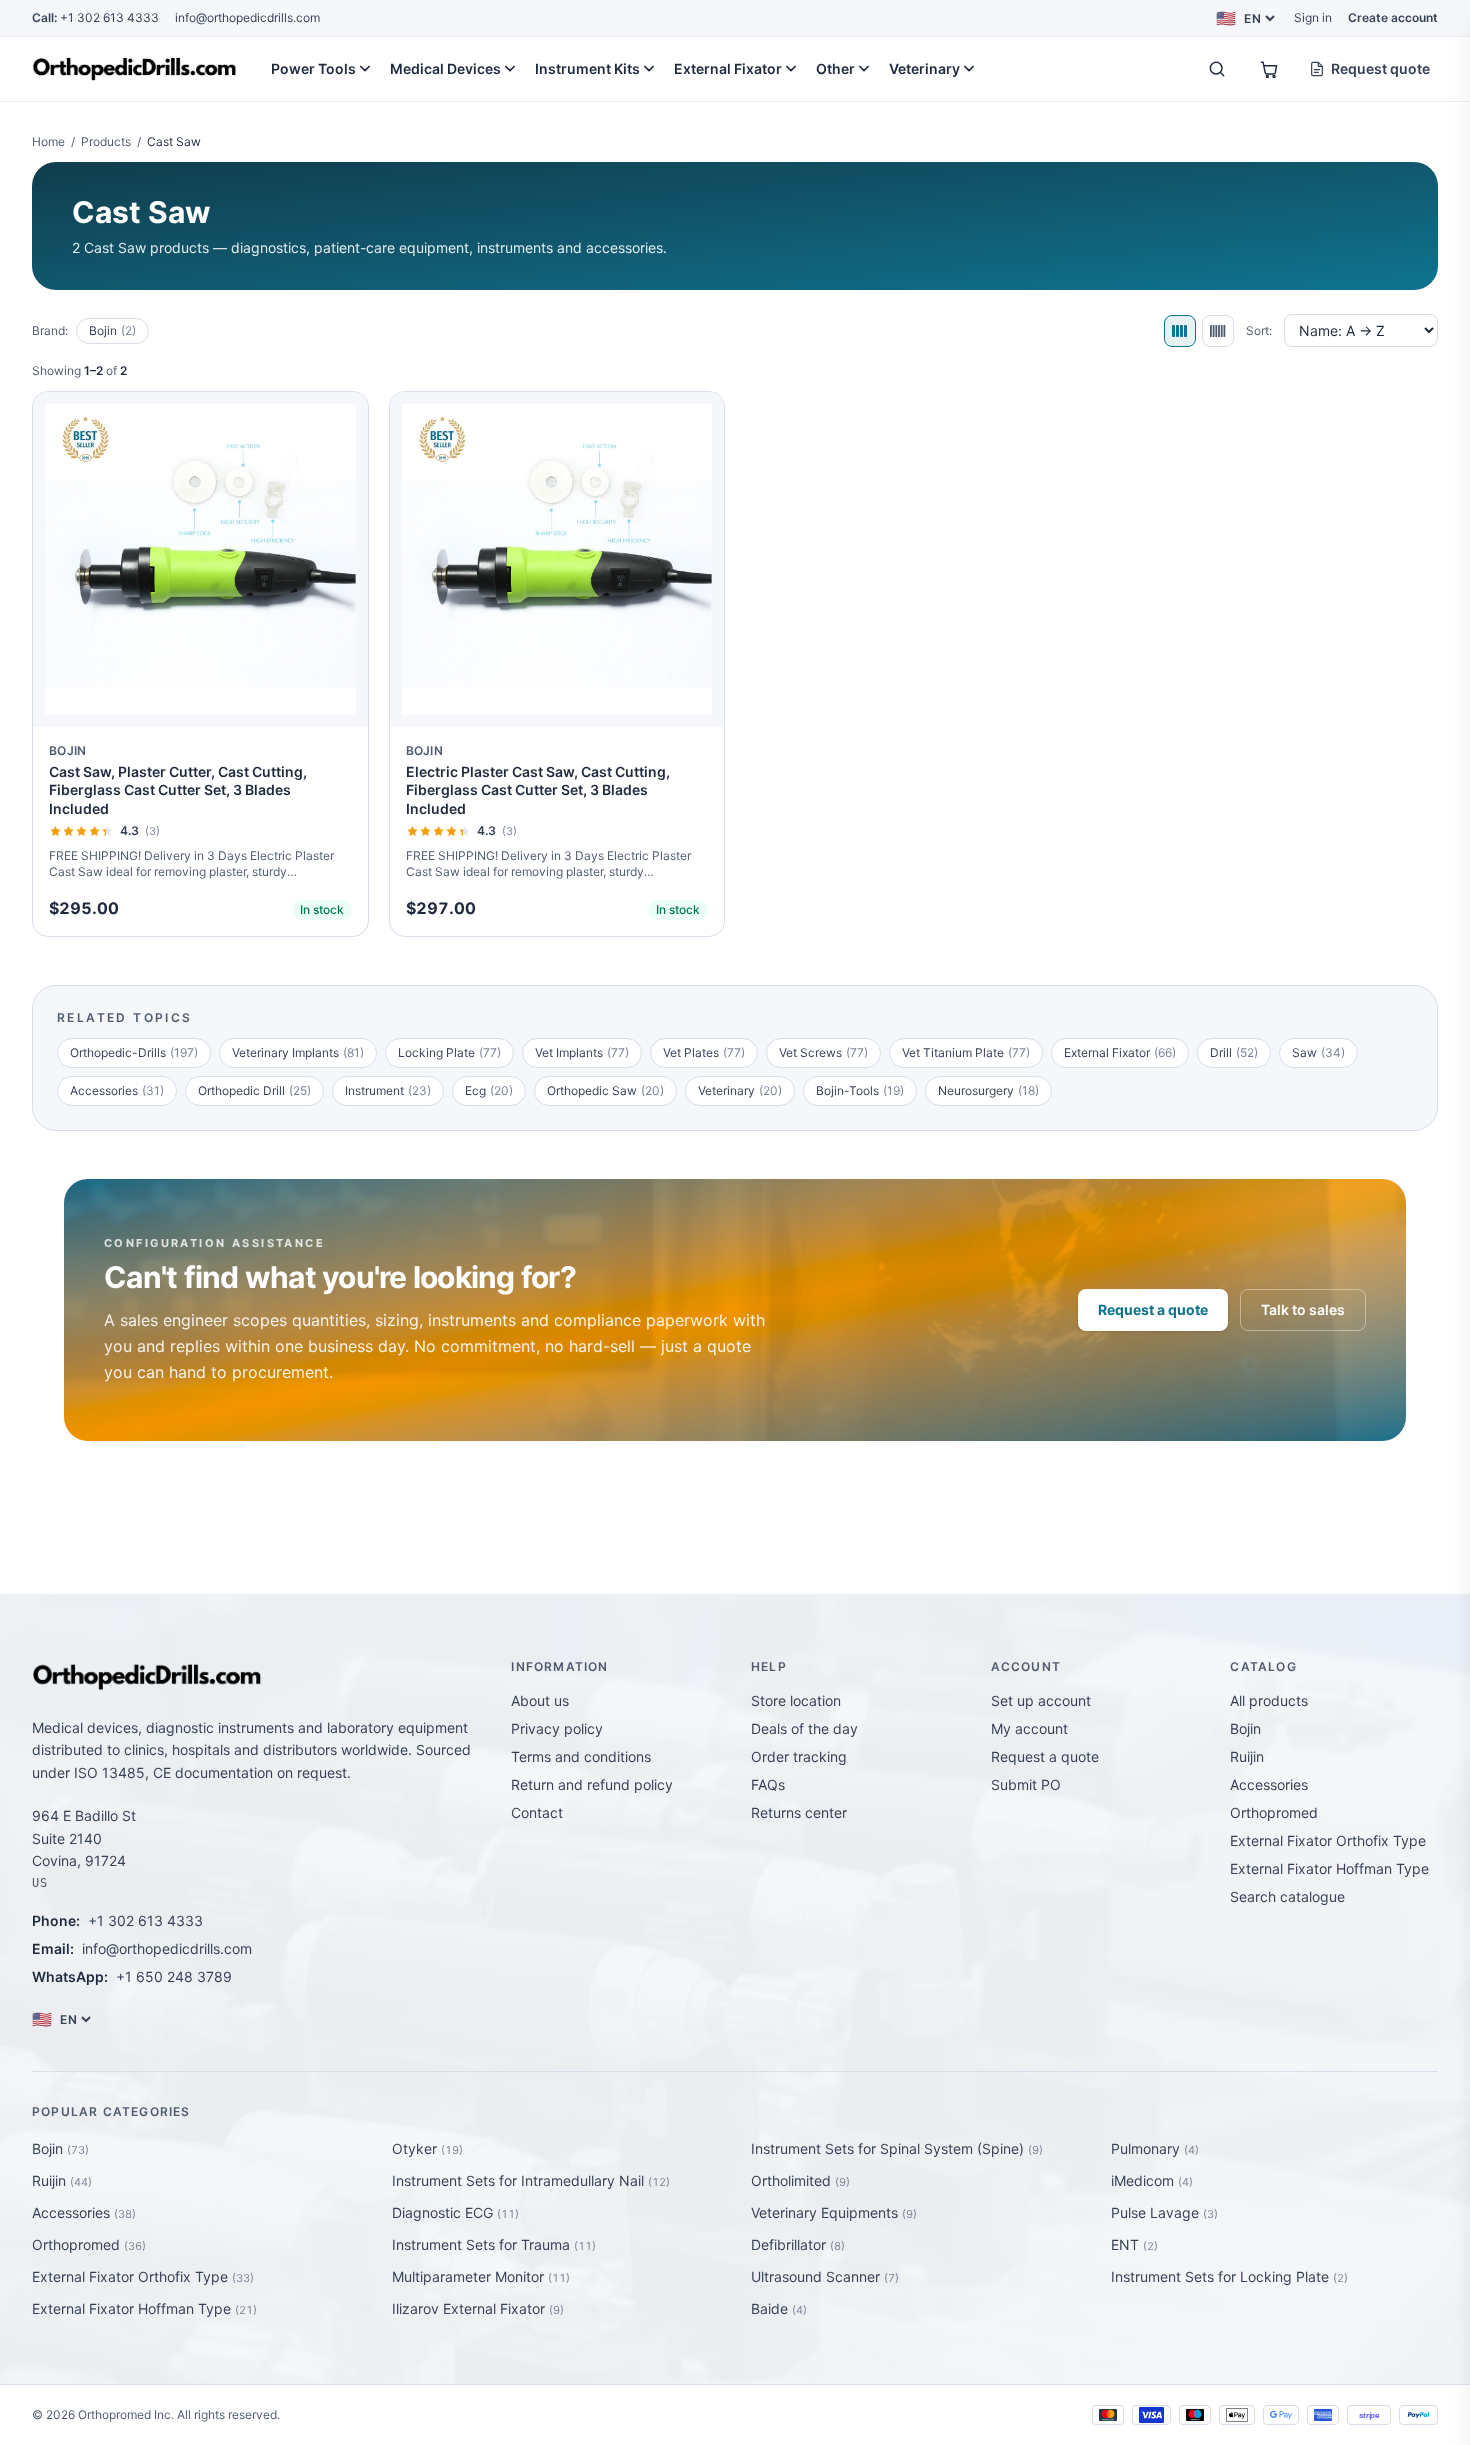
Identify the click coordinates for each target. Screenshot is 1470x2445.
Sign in (1313, 17)
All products (1269, 1700)
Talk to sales (1303, 1309)
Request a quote (1153, 1309)
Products (106, 141)
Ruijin (1247, 1756)
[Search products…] (1217, 69)
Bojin (112, 330)
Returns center (799, 1812)
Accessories (1269, 1784)
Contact (537, 1812)
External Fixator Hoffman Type (1329, 1868)
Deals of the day (804, 1728)
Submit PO (1026, 1784)
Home (48, 141)
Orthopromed (1274, 1812)
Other (835, 68)
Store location (796, 1700)
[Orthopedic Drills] (134, 69)
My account (1029, 1728)
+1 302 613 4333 (95, 17)
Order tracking (799, 1756)
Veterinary (924, 68)
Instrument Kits (587, 68)
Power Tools (313, 68)
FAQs (768, 1784)
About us (540, 1700)
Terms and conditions (581, 1756)
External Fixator (728, 68)
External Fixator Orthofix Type (1328, 1840)
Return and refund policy (592, 1784)
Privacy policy (557, 1728)
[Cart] (1269, 69)
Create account (1393, 17)
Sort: (1259, 330)
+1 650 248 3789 (174, 1976)
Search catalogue (1287, 1896)
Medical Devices (445, 68)
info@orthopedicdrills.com (247, 17)
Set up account (1041, 1700)
